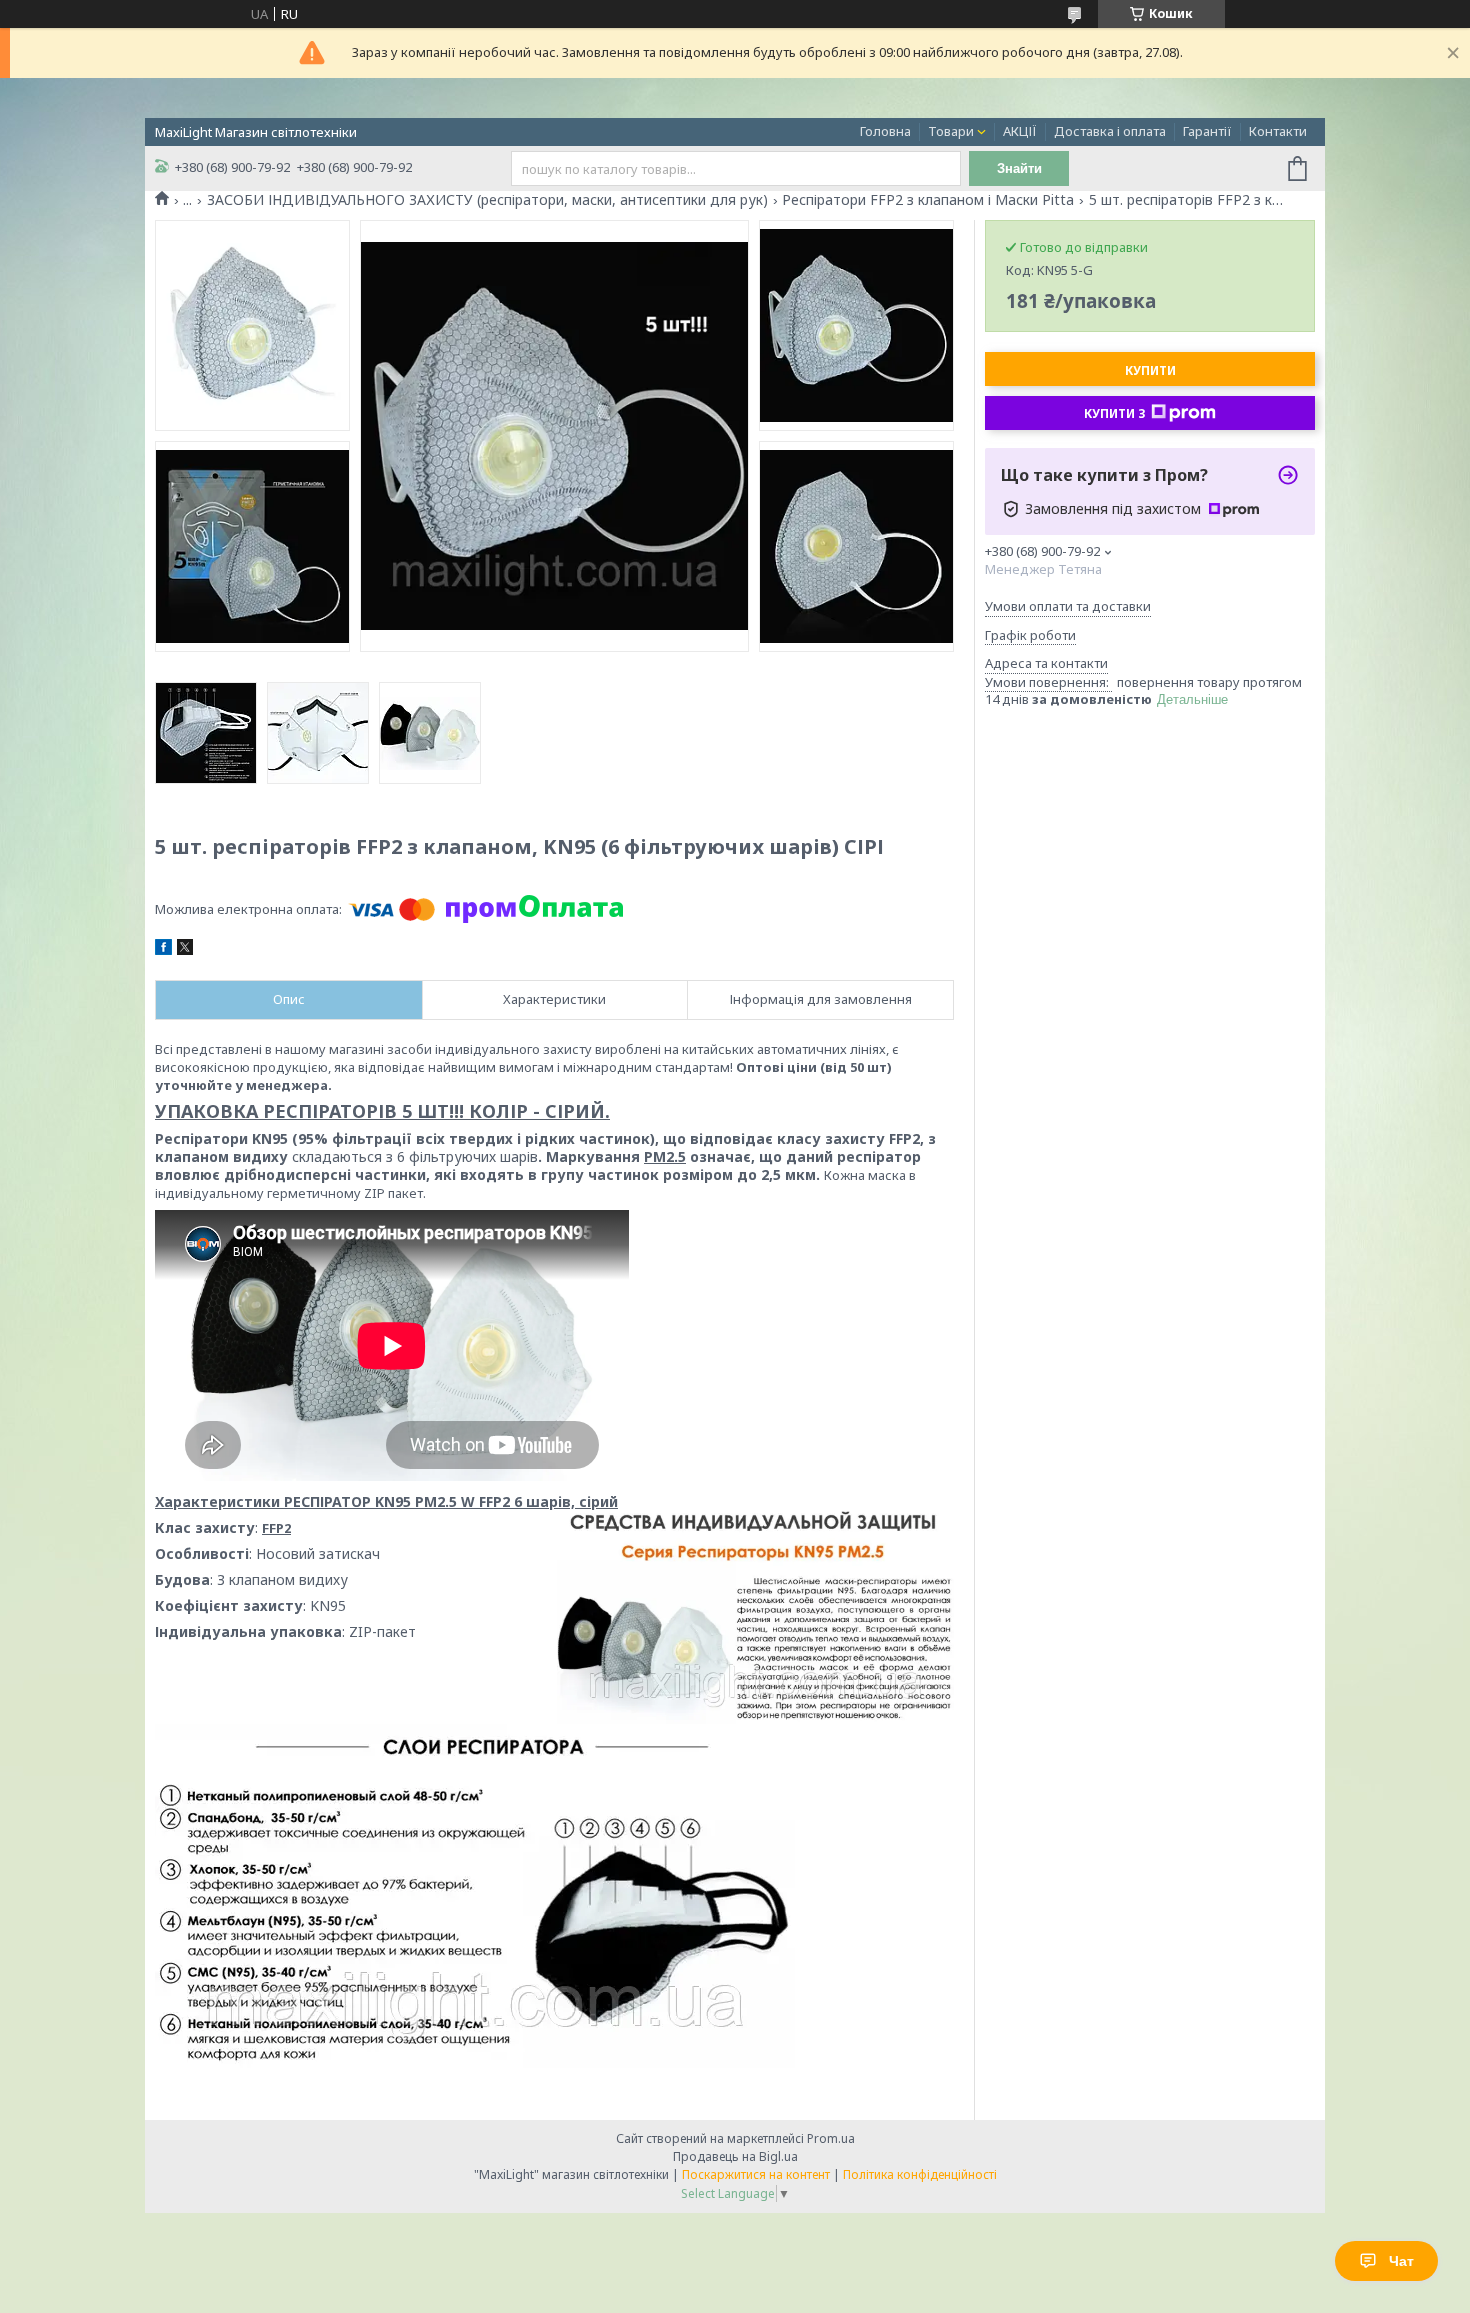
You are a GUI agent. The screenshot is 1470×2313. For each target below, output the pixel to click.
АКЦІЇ (1020, 131)
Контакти (1278, 131)
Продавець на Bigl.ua (735, 2156)
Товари (951, 131)
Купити (1150, 370)
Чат (1401, 2261)
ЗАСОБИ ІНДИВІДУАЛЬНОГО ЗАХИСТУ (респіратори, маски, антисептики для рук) (487, 200)
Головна (885, 131)
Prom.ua (831, 2138)
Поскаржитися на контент (756, 2174)
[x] (185, 950)
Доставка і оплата (1110, 131)
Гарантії (1207, 131)
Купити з (1115, 413)
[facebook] (163, 950)
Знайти (1019, 168)
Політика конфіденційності (920, 2174)
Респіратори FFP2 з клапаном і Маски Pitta (928, 200)
